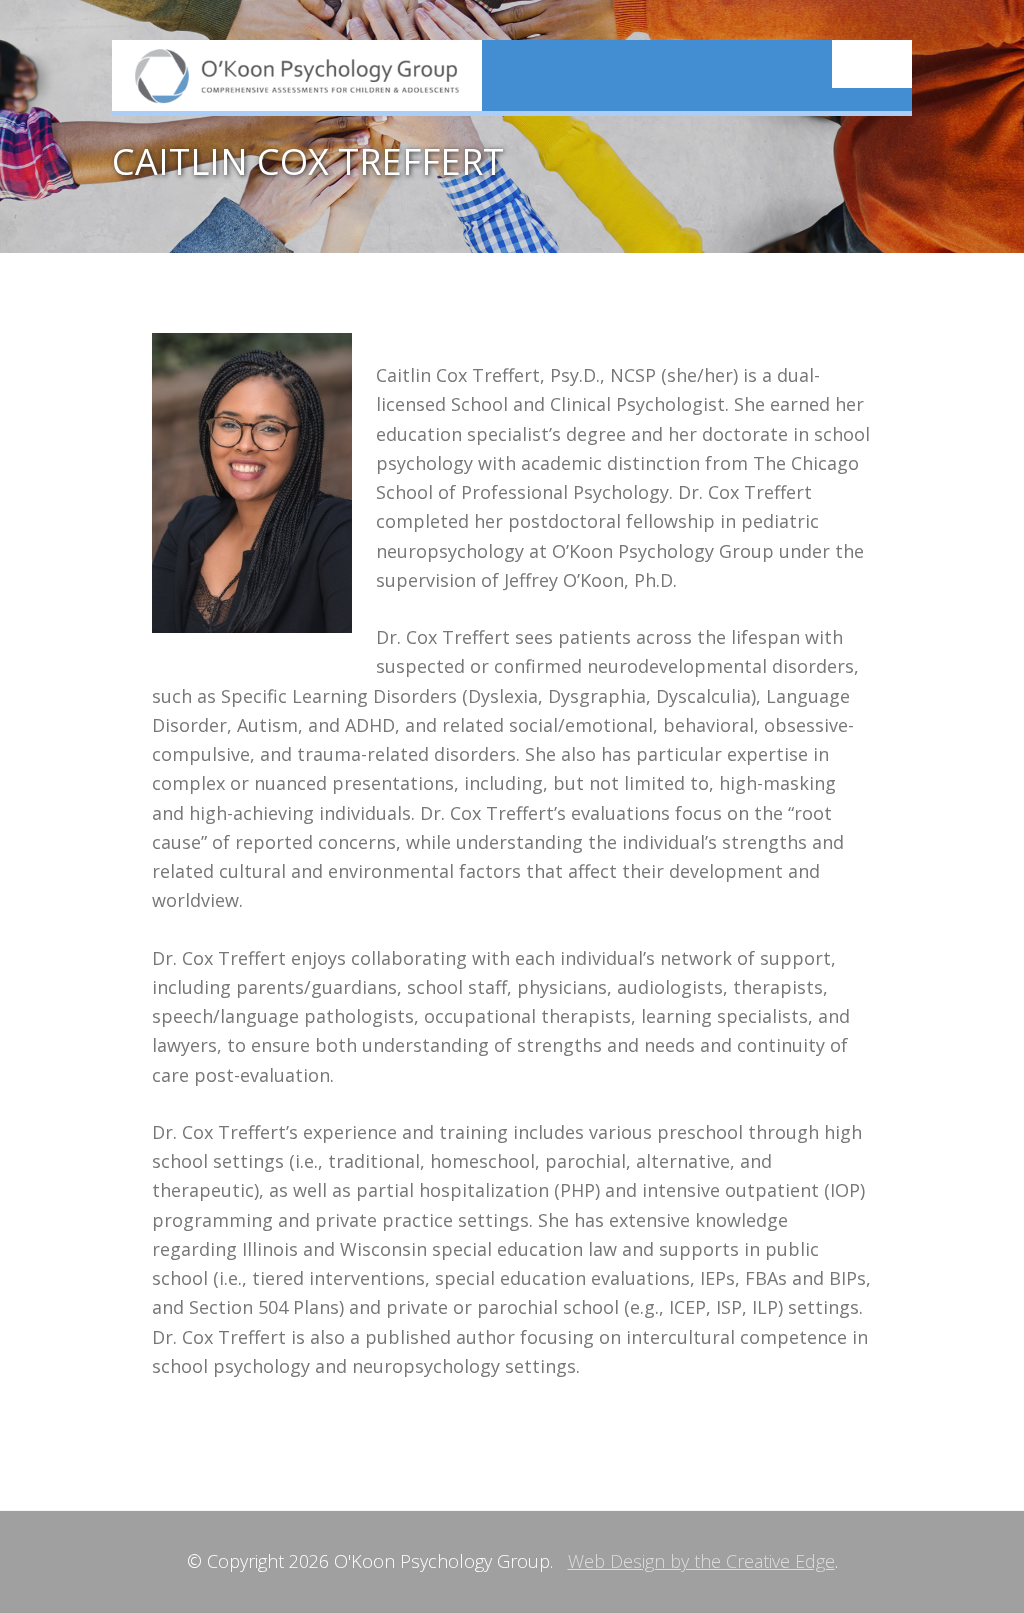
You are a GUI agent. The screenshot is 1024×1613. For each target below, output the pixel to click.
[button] (872, 64)
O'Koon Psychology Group (297, 75)
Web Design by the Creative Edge (701, 1561)
